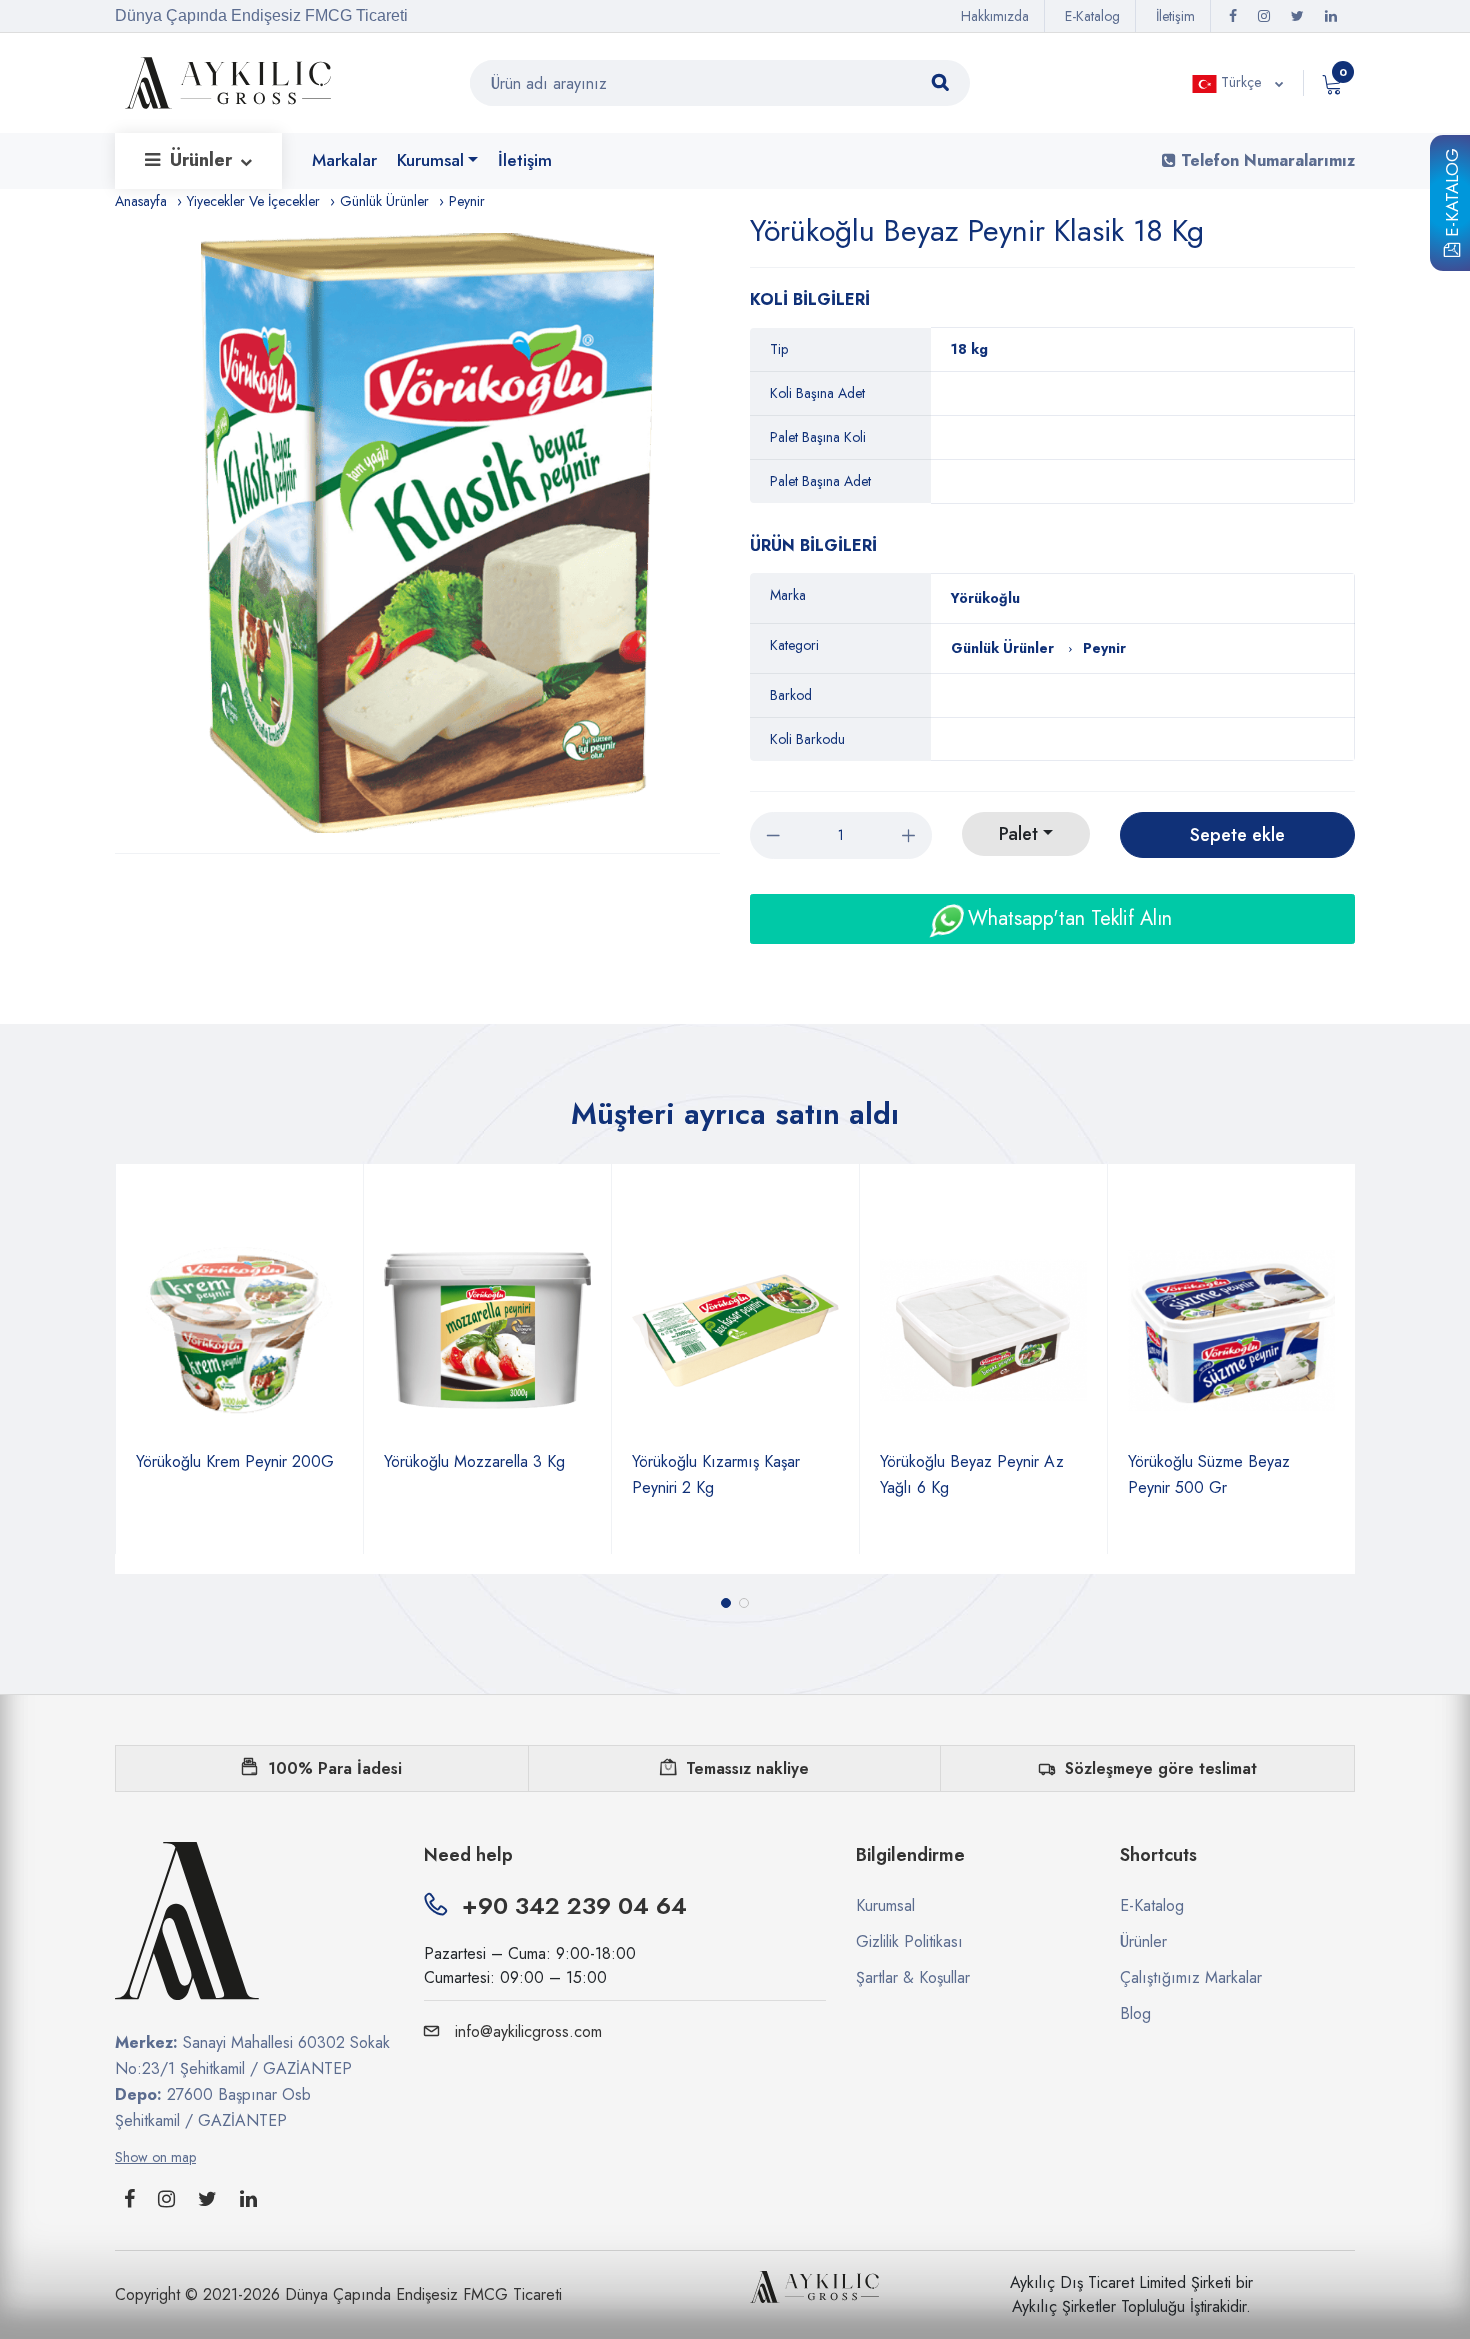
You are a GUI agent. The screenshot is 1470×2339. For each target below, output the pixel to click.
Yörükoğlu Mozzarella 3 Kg (228, 1461)
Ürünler (203, 160)
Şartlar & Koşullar (913, 1977)
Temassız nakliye (747, 1768)
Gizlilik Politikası (909, 1941)
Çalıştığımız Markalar (1191, 1977)
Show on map (155, 2157)
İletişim (1175, 16)
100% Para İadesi (335, 1768)
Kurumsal (430, 160)
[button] (726, 1603)
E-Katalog (1452, 196)
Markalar (344, 160)
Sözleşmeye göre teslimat (1161, 1768)
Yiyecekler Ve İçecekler (253, 201)
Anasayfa (141, 201)
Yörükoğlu (985, 598)
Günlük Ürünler (384, 201)
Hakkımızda (995, 16)
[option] (427, 533)
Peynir (467, 201)
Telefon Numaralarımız (1265, 160)
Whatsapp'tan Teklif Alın (1067, 918)
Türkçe (1241, 82)
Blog (1135, 2013)
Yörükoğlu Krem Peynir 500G (1229, 1461)
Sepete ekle (1237, 835)
